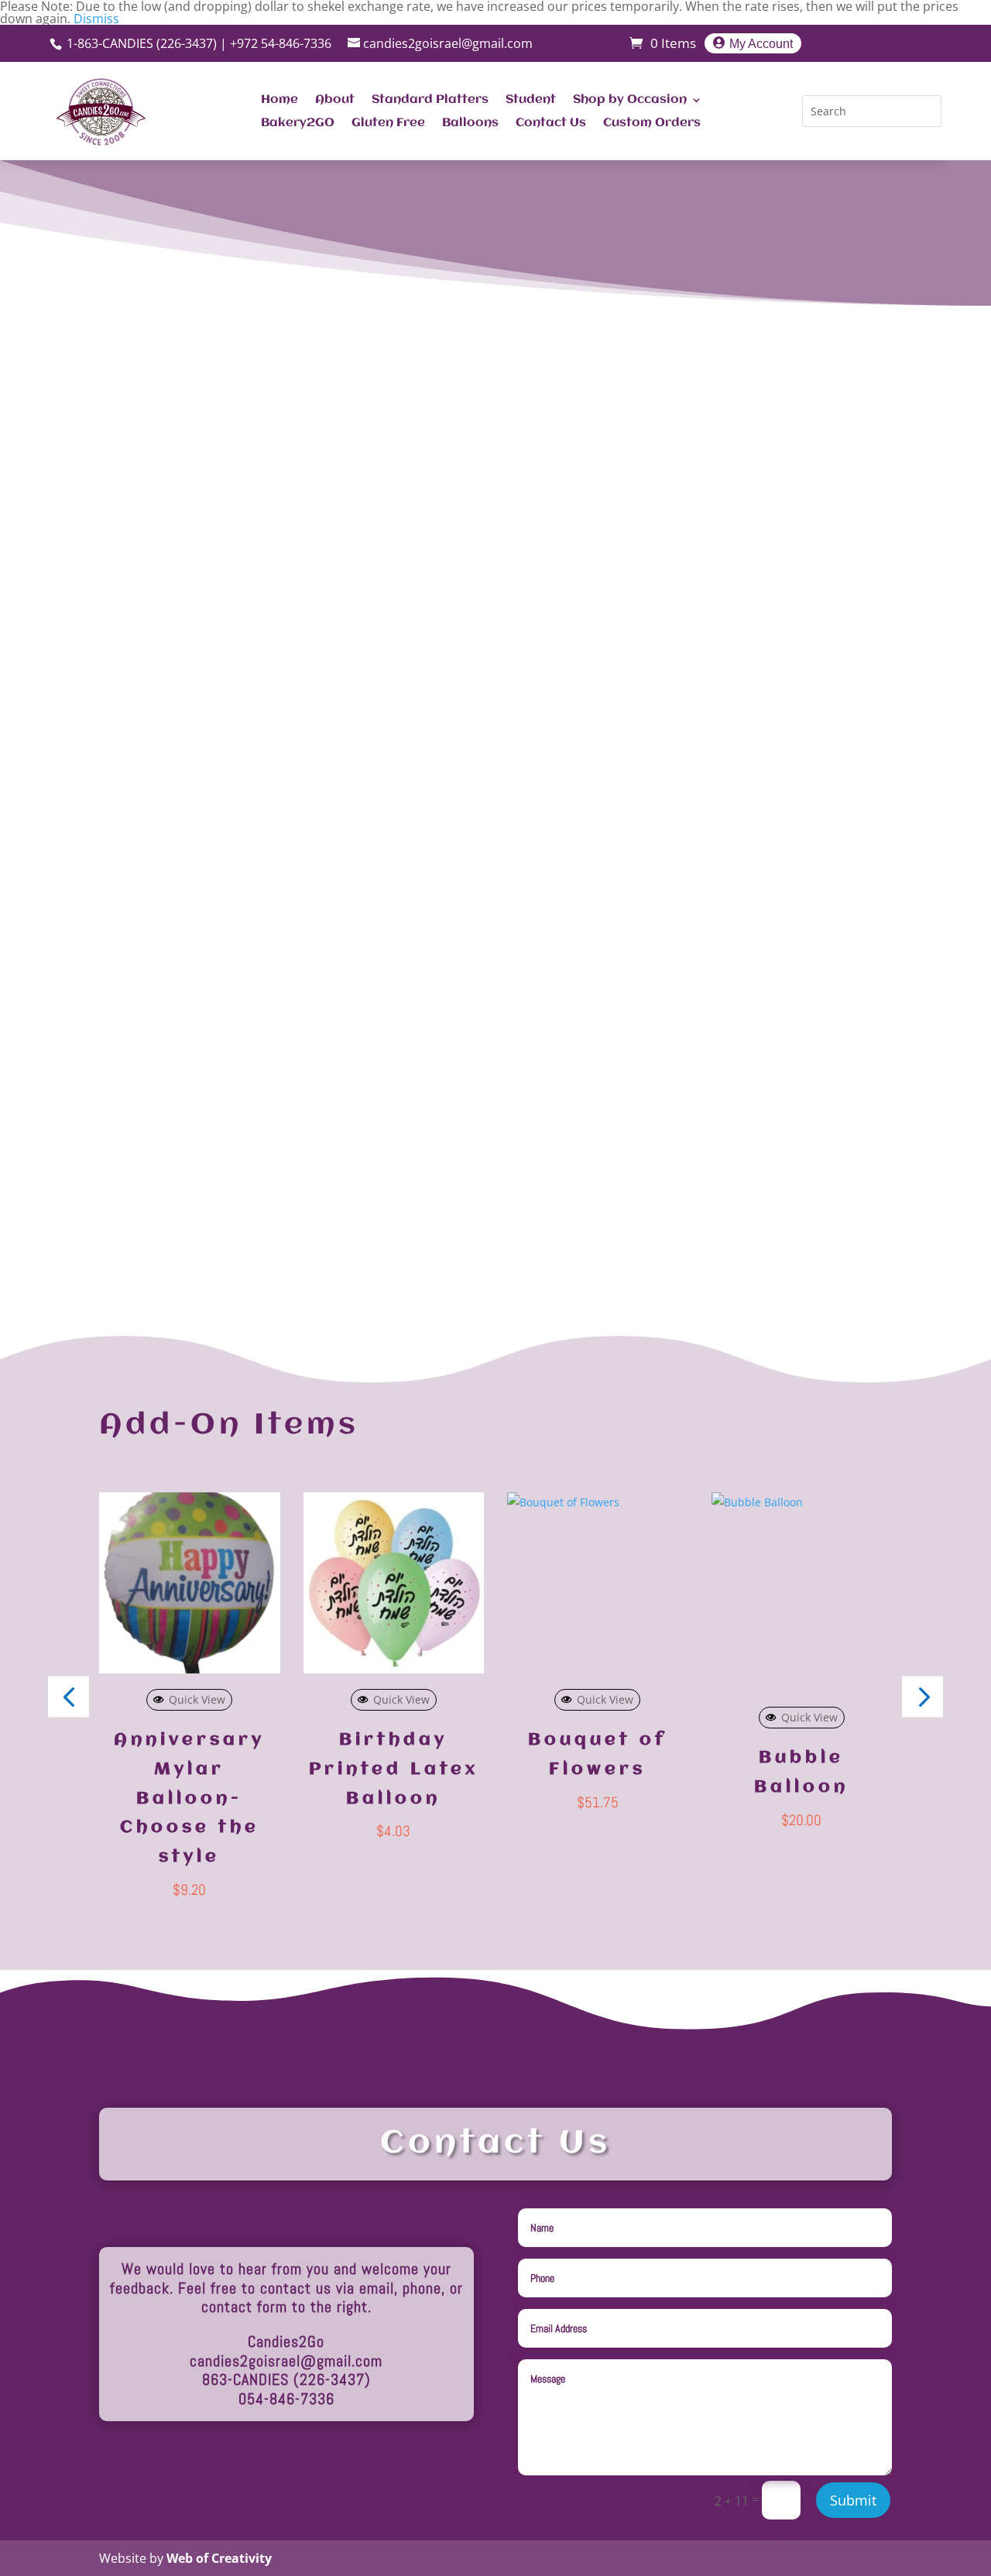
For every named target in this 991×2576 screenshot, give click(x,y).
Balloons (470, 123)
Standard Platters (430, 100)
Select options (189, 1669)
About (335, 100)
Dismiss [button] (96, 19)
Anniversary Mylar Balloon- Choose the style (189, 1798)
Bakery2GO (298, 123)
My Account (761, 43)
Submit (853, 2500)
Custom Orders (652, 123)
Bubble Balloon (801, 1773)
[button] (922, 1696)
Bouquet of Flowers (597, 1755)
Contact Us (551, 123)
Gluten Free (388, 123)
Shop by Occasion (630, 100)
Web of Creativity (219, 2558)
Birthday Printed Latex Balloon (394, 1769)
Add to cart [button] (546, 1669)
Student (531, 100)
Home (279, 100)
